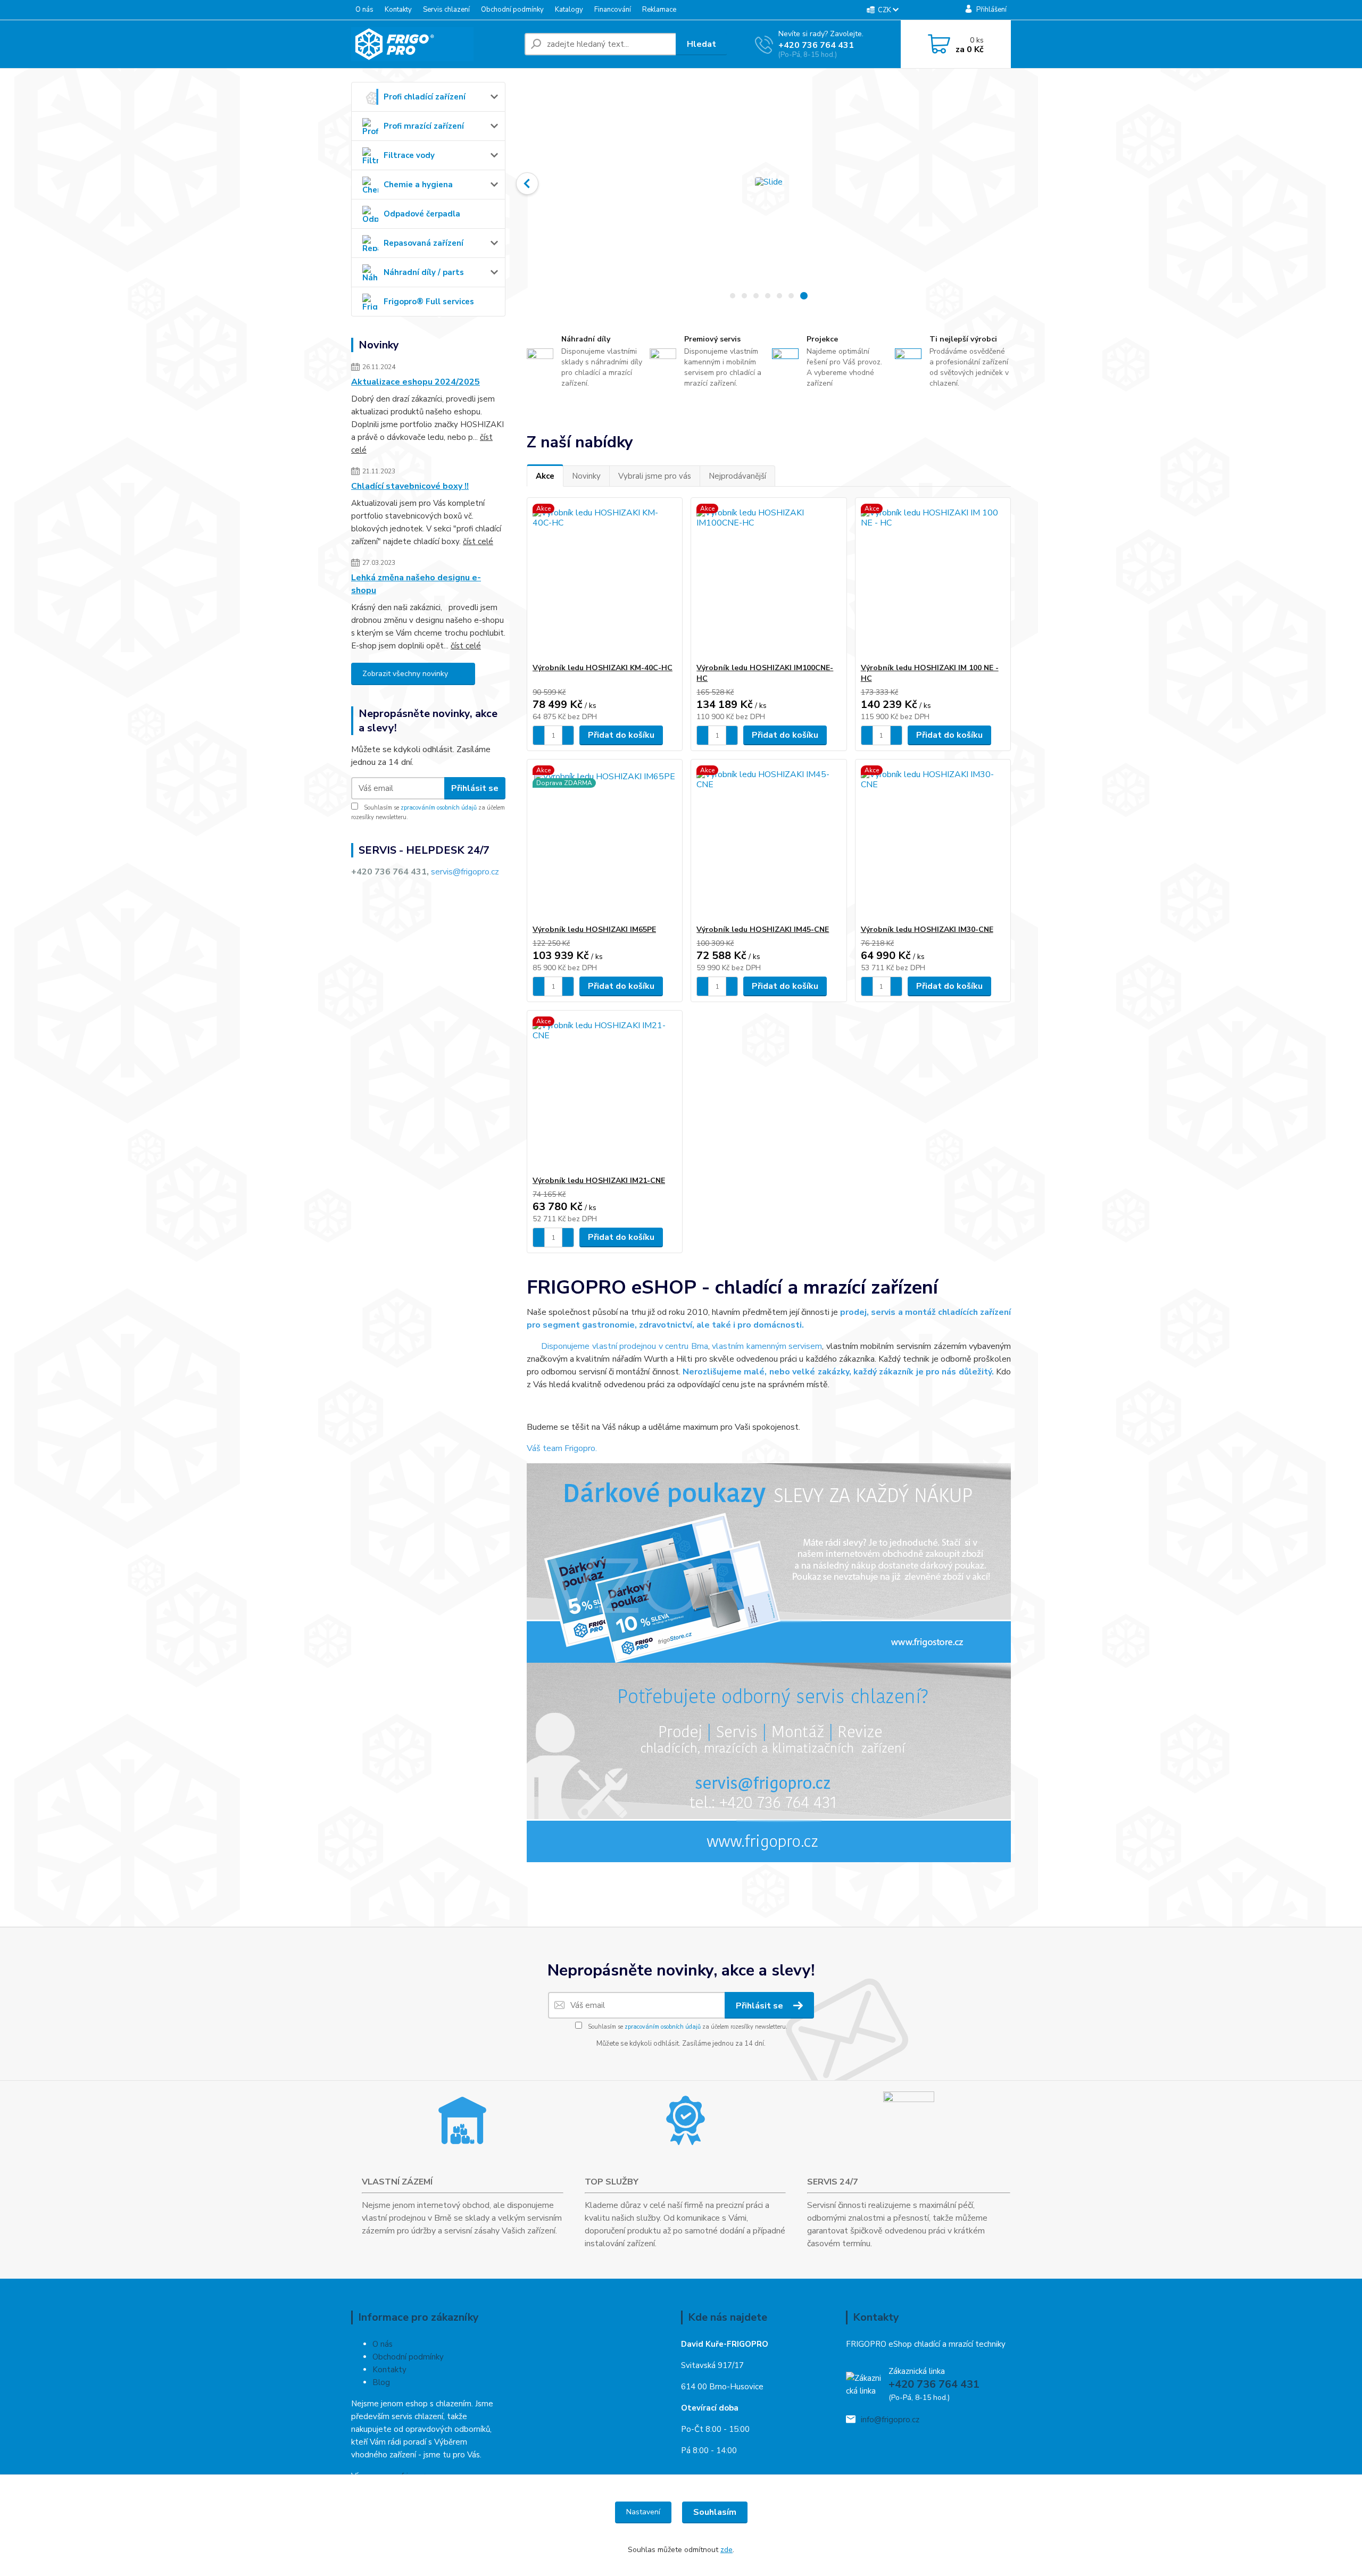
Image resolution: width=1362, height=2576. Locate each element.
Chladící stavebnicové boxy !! (410, 486)
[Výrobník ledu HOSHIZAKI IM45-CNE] (769, 842)
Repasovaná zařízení (423, 243)
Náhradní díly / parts (424, 272)
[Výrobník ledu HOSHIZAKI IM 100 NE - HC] (933, 580)
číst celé (478, 541)
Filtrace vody (409, 155)
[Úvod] (434, 44)
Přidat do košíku (621, 735)
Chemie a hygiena (418, 185)
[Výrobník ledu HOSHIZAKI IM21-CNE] (605, 1093)
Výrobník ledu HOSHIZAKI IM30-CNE (927, 929)
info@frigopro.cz (890, 2420)
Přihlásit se (475, 788)
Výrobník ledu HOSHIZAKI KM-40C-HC (603, 668)
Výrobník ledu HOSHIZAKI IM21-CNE (599, 1181)
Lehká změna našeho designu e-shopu (416, 584)
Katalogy (569, 10)
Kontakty (398, 10)
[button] (527, 184)
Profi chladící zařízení (425, 97)
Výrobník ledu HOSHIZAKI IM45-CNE (763, 929)
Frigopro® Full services (429, 302)
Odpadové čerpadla (422, 214)
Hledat (701, 44)
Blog (381, 2382)
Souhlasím (715, 2512)
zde (726, 2550)
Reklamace (659, 10)
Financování (613, 10)
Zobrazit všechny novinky (405, 674)
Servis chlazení (446, 10)
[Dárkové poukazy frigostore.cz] (769, 1562)
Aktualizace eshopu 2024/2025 (416, 382)
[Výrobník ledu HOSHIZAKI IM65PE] (605, 842)
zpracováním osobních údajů (439, 808)
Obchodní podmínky (512, 10)
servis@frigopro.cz (465, 872)
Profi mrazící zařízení (424, 126)
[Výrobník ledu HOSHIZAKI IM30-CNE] (933, 842)
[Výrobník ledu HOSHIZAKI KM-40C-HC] (605, 580)
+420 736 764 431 (816, 45)
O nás (364, 10)
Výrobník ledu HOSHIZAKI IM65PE (594, 929)
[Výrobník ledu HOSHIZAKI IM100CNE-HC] (769, 580)
